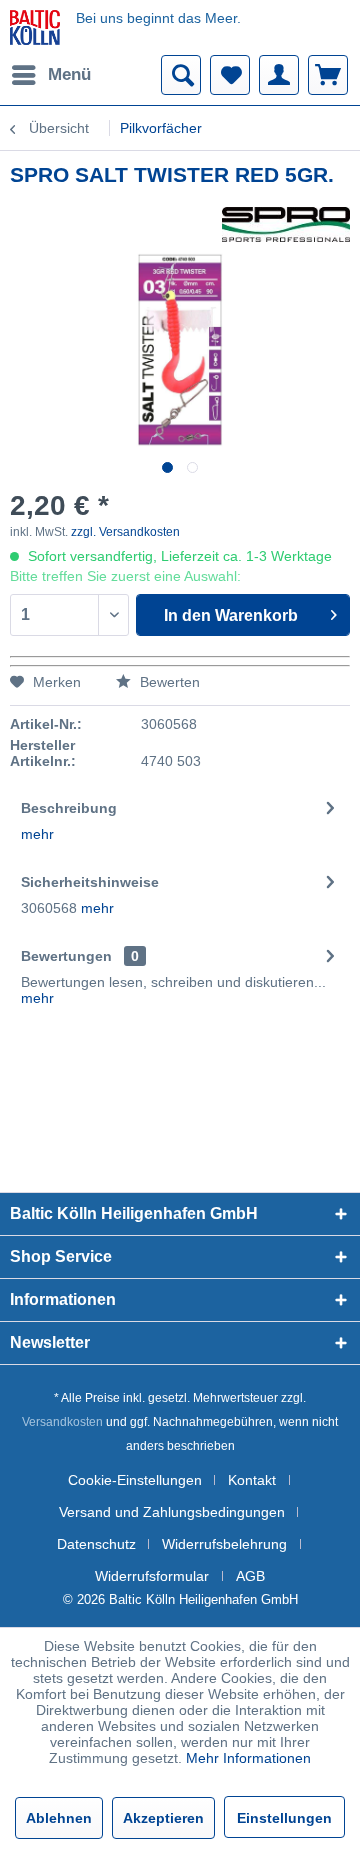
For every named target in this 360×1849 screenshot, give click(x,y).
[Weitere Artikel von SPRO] (286, 224)
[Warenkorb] (328, 75)
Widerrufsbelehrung (224, 1544)
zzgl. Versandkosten (125, 532)
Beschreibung (69, 808)
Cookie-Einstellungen (135, 1480)
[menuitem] (50, 75)
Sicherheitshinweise (90, 882)
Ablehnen (59, 1818)
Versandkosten (62, 1422)
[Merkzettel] (230, 75)
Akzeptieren (163, 1818)
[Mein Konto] (279, 75)
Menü (69, 74)
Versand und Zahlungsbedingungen (172, 1512)
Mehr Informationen (248, 1758)
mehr (37, 834)
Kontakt (252, 1480)
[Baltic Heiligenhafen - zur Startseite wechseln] (35, 27)
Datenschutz (96, 1544)
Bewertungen (66, 956)
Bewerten (168, 682)
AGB (250, 1576)
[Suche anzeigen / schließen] (181, 75)
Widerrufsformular (152, 1576)
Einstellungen (284, 1818)
